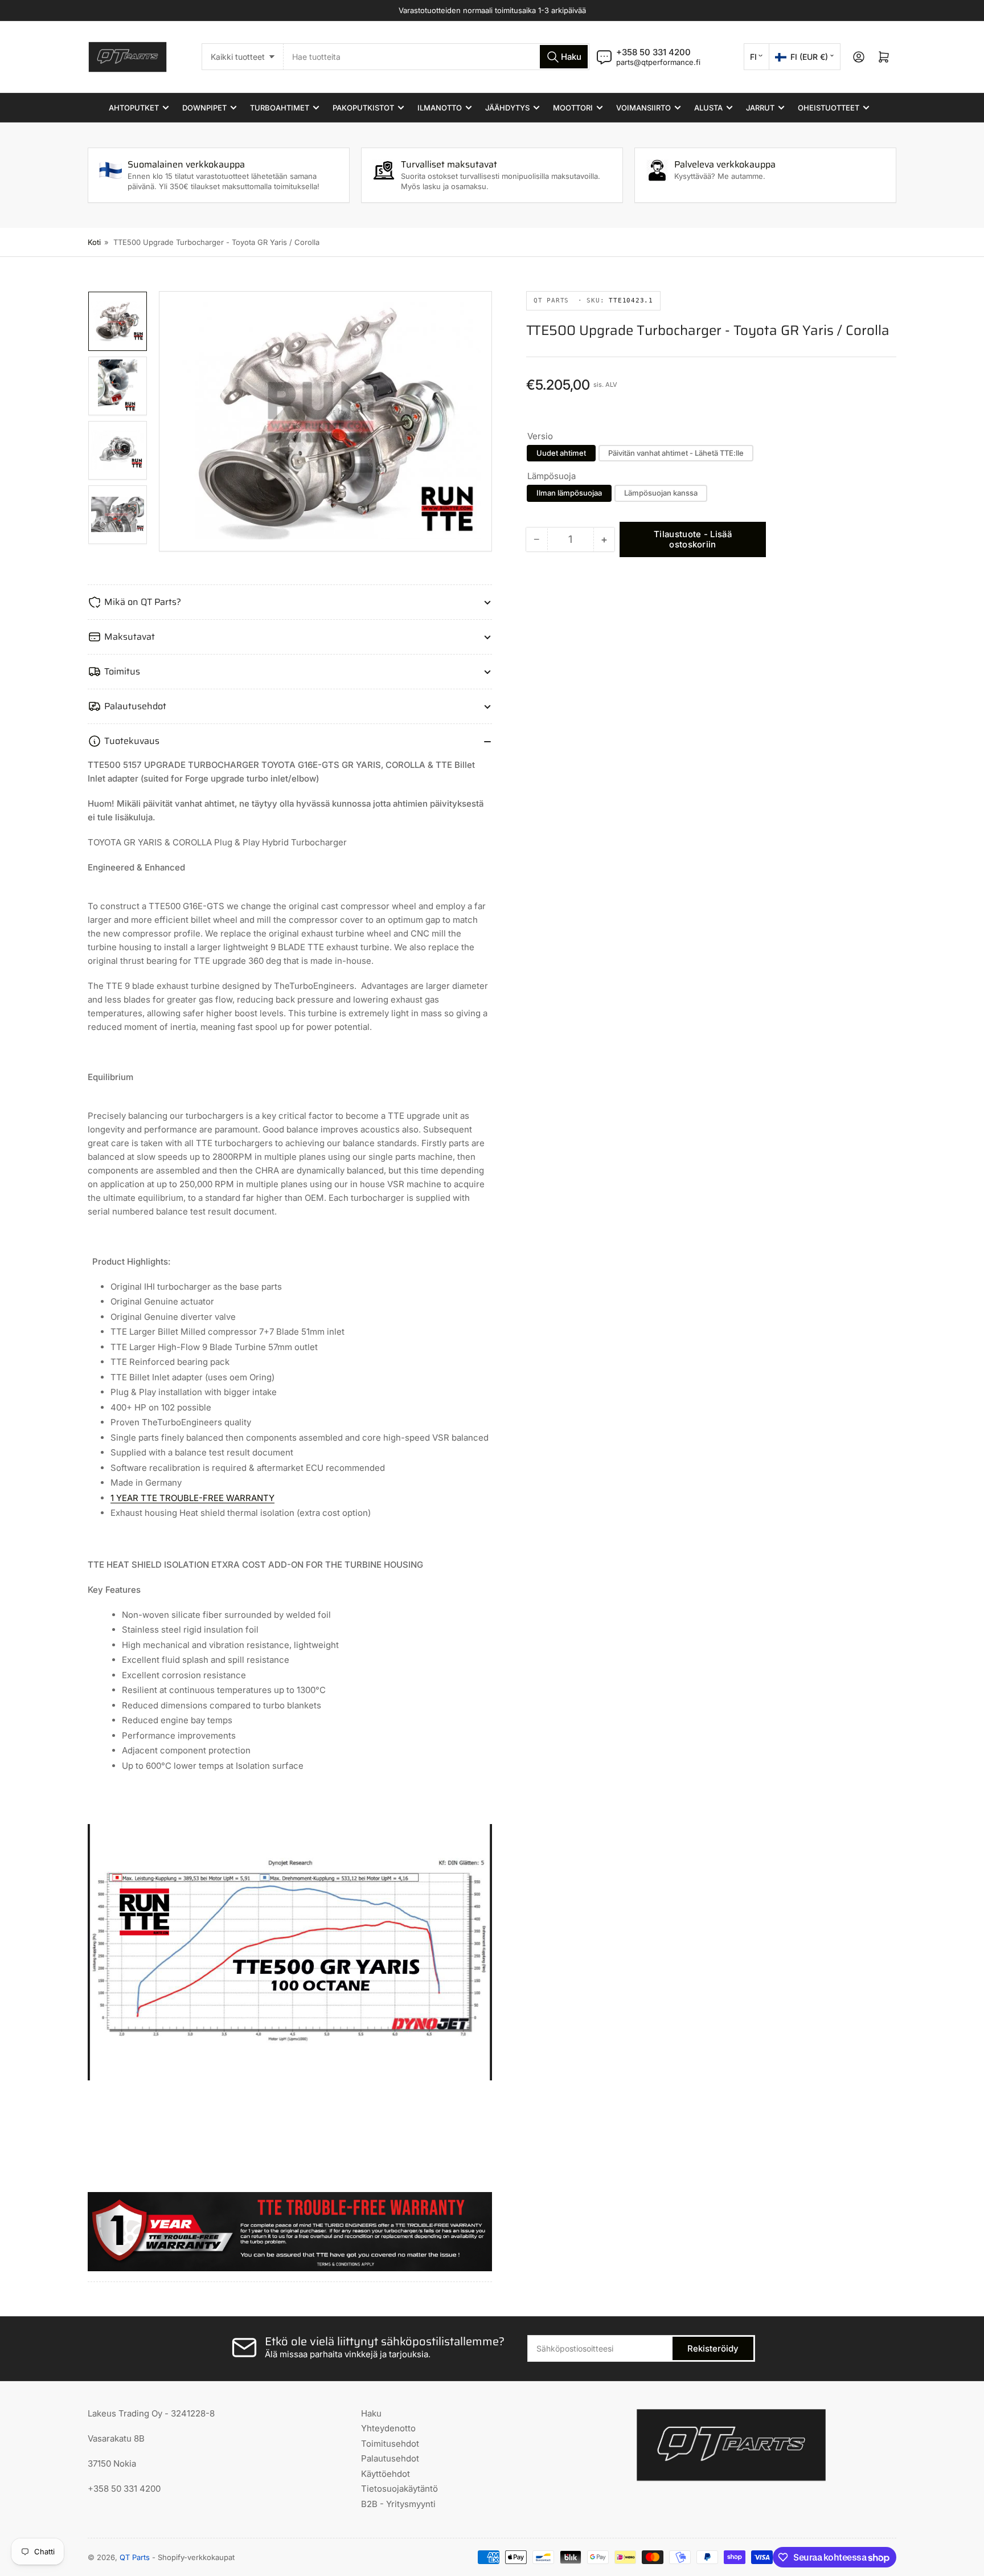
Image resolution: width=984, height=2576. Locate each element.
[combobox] (436, 57)
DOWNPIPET (204, 108)
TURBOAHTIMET (280, 108)
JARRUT (760, 108)
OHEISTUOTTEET (829, 108)
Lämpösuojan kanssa (661, 493)
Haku (371, 2413)
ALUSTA (708, 108)
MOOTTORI (573, 108)
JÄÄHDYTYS (507, 108)
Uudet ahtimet (561, 453)
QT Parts (135, 2557)
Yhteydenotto (388, 2428)
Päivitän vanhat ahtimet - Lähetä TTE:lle (676, 453)
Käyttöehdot (386, 2474)
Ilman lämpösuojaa (569, 493)
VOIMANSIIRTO (643, 108)
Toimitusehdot (390, 2444)
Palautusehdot (390, 2458)
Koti (94, 242)
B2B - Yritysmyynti (398, 2504)
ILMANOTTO (440, 108)
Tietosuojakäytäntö (399, 2489)
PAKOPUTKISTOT (363, 108)
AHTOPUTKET (134, 108)
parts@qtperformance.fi (658, 62)
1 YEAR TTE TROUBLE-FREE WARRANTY (192, 1498)
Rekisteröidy (713, 2348)
